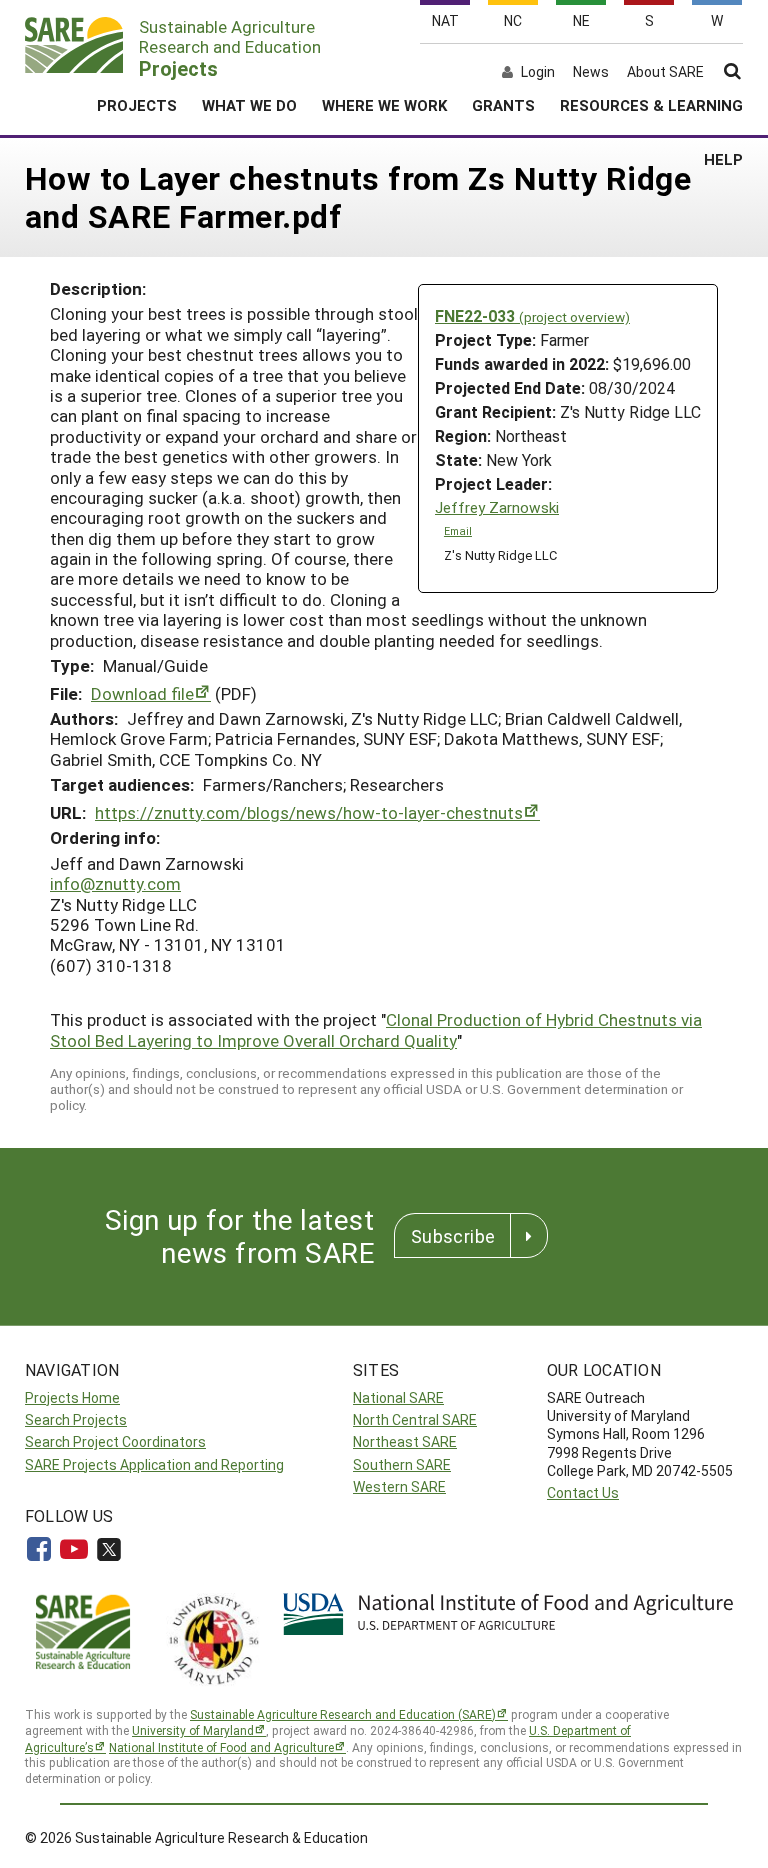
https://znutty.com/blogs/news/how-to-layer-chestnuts (309, 812)
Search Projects (76, 1419)
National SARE (398, 1397)
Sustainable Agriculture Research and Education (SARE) (343, 1714)
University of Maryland (193, 1730)
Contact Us (583, 1492)
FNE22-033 (532, 315)
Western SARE (399, 1486)
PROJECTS (137, 105)
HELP (723, 159)
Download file (142, 693)
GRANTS (503, 105)
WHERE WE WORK (384, 105)
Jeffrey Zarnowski (497, 507)
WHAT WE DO (249, 105)
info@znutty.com (115, 883)
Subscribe (453, 1236)
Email (458, 531)
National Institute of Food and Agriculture (221, 1747)
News (591, 72)
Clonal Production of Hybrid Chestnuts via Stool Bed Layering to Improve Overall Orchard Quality (376, 1029)
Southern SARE (402, 1464)
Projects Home (72, 1397)
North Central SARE (415, 1419)
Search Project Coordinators (115, 1441)
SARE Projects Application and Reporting (154, 1464)
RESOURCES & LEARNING (651, 105)
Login (538, 72)
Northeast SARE (405, 1441)
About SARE (665, 72)
